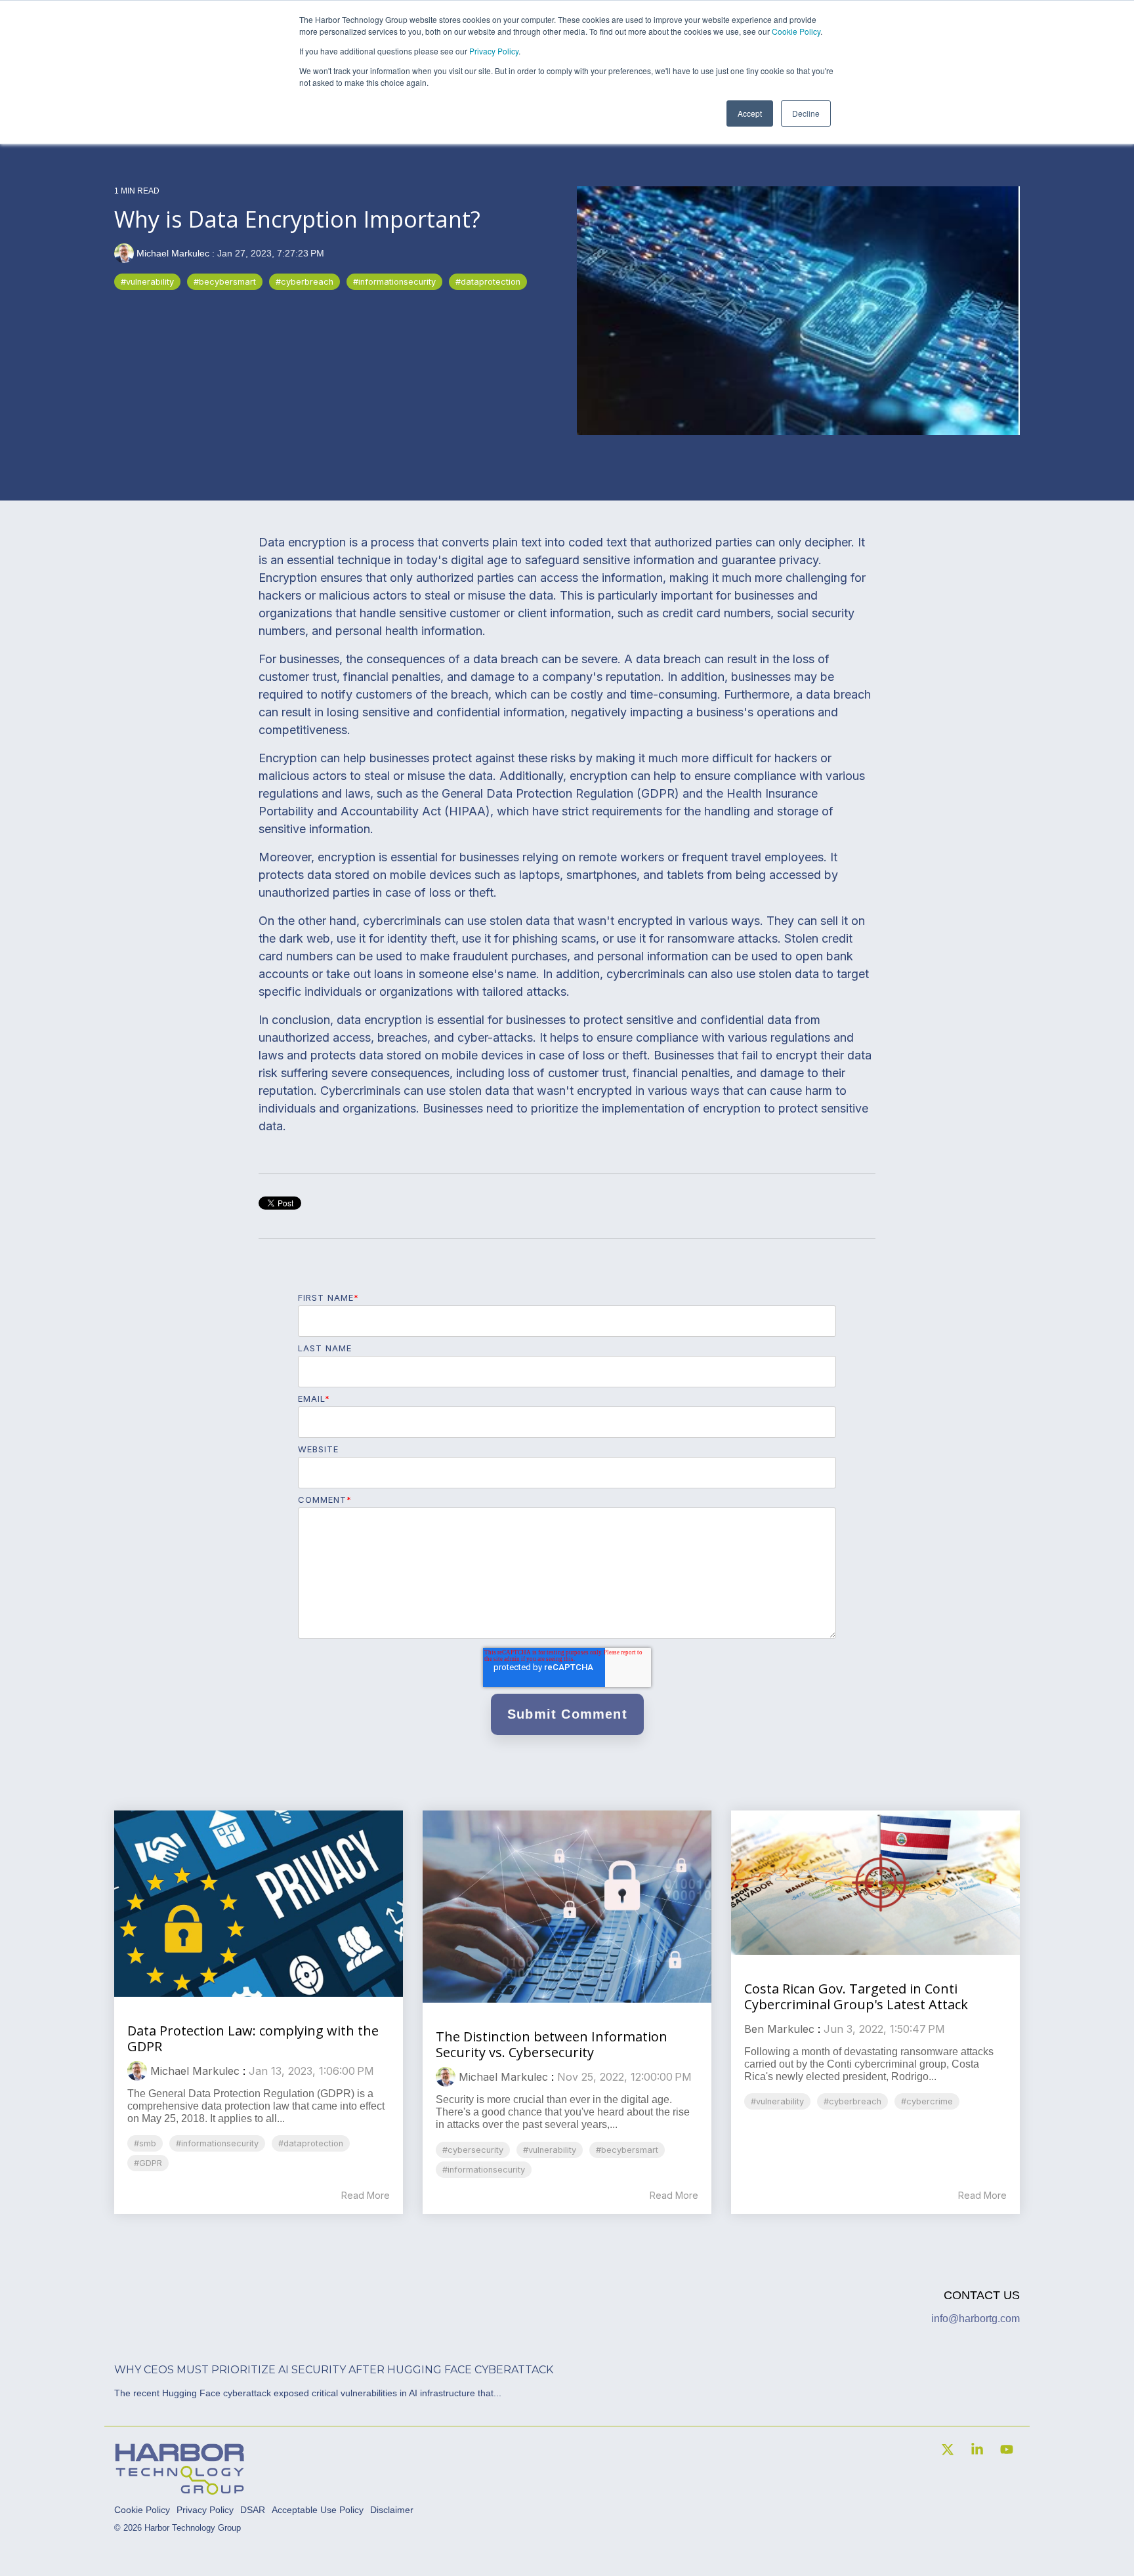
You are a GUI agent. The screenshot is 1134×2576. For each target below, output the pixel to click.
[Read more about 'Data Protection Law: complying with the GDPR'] (259, 1904)
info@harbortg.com (976, 2319)
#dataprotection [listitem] (311, 2143)
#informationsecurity (394, 282)
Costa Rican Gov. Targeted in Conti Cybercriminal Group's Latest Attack (856, 1996)
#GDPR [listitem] (148, 2163)
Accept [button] (750, 113)
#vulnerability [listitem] (550, 2150)
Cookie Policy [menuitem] (142, 2510)
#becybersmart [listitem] (627, 2150)
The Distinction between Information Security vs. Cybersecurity (552, 2044)
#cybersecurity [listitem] (473, 2150)
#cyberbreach (304, 282)
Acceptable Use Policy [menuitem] (318, 2510)
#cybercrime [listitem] (927, 2101)
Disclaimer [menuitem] (392, 2510)
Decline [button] (806, 113)
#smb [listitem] (145, 2143)
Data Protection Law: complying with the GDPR (253, 2038)
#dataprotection (488, 282)
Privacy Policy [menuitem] (205, 2510)
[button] (949, 2450)
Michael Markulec (173, 253)
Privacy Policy (494, 51)
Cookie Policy (796, 31)
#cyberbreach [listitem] (852, 2101)
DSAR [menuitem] (253, 2510)
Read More (366, 2196)
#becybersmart (225, 282)
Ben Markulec (779, 2029)
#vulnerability (147, 282)
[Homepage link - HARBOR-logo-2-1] (180, 2489)
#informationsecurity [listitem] (217, 2143)
